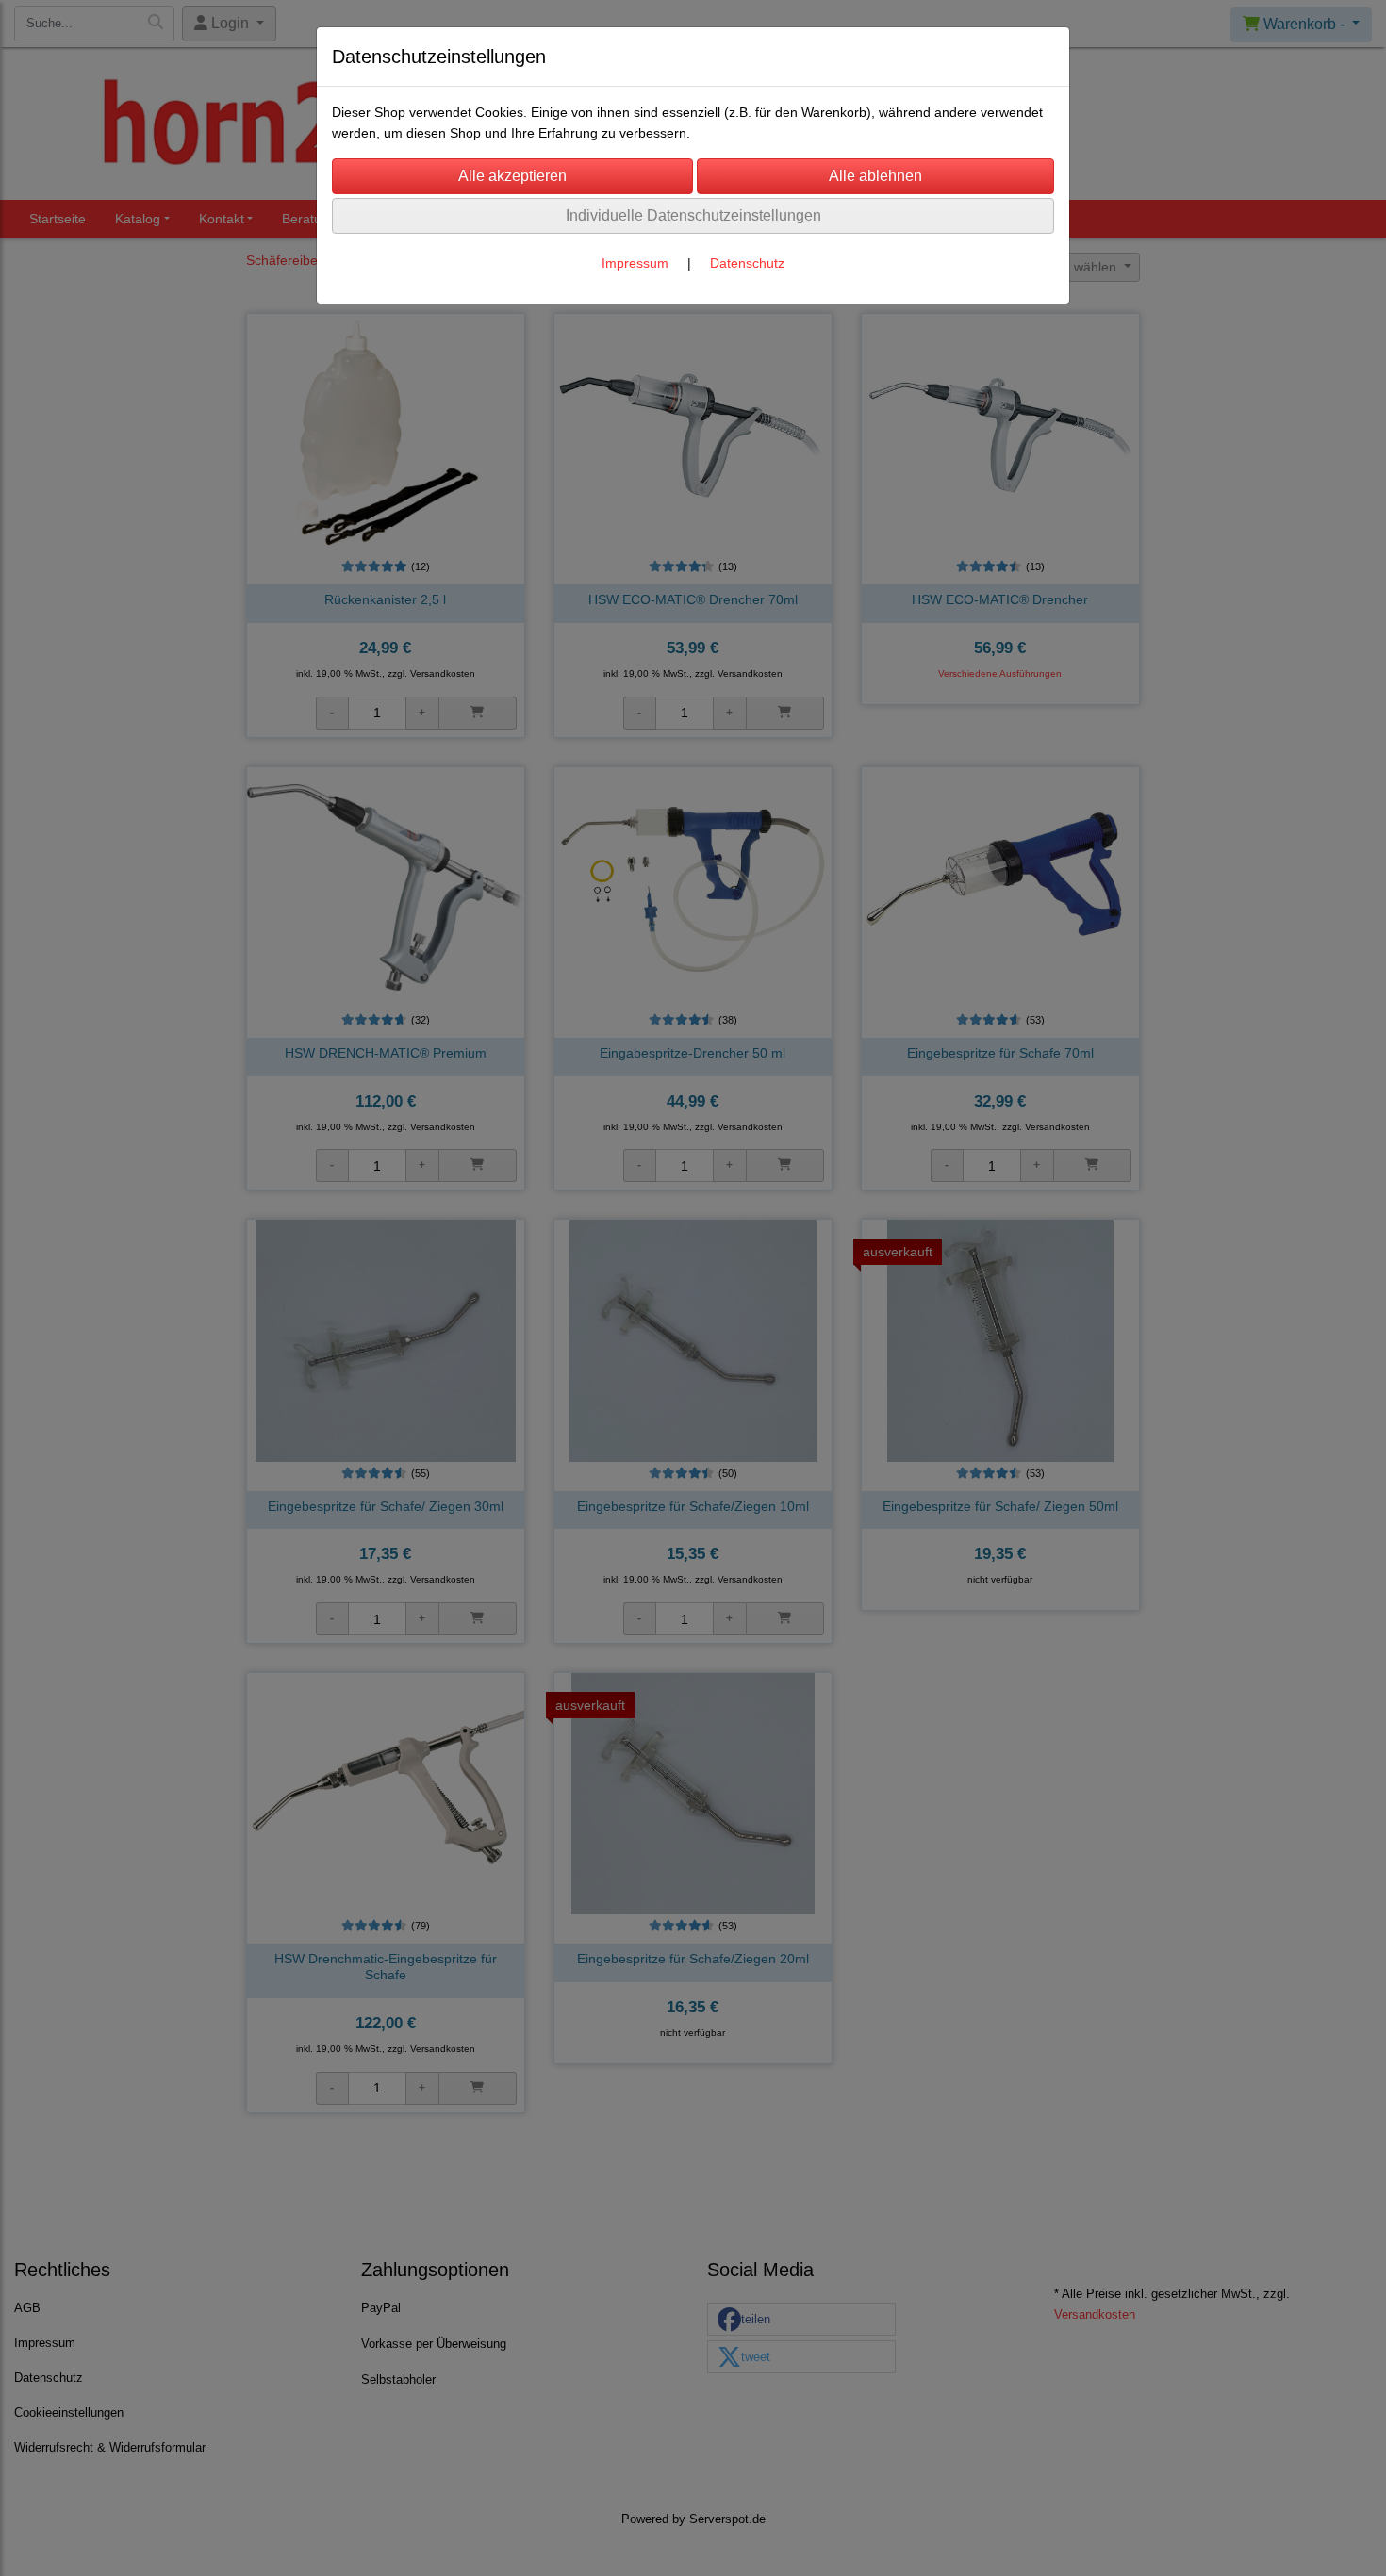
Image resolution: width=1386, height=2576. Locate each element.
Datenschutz (747, 263)
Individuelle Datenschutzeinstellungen (693, 215)
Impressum (635, 263)
